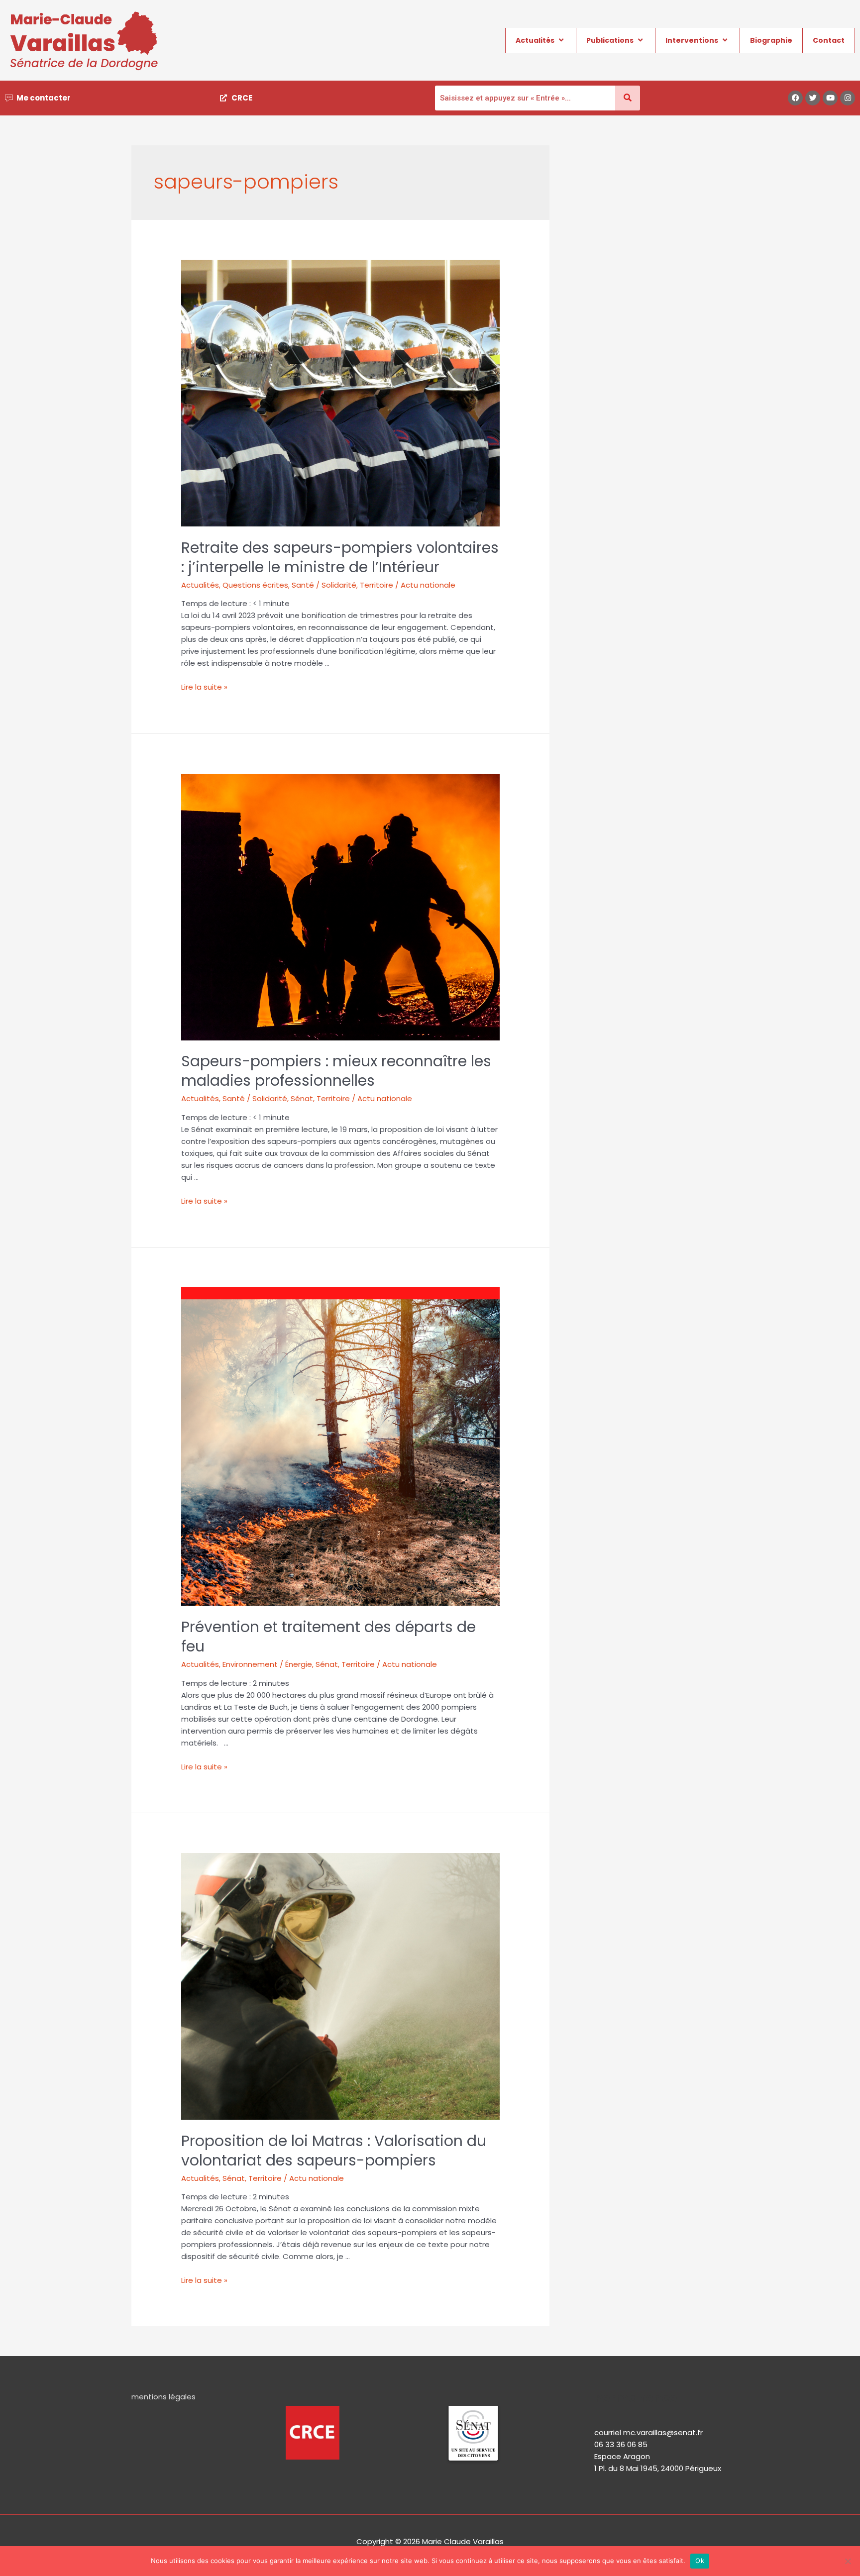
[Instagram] (848, 98)
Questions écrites (255, 585)
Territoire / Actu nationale (408, 585)
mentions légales (163, 2397)
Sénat (302, 1098)
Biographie (771, 40)
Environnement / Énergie (267, 1664)
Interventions (692, 40)
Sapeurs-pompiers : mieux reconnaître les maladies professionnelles (336, 1071)
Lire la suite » (204, 687)
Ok (700, 2561)
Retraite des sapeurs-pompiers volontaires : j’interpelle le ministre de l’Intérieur (340, 557)
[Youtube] (830, 98)
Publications (610, 40)
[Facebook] (795, 98)
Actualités (535, 40)
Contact (829, 40)
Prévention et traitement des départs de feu (328, 1637)
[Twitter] (813, 98)
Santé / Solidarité (324, 585)
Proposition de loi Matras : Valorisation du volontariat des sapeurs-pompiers (334, 2151)
